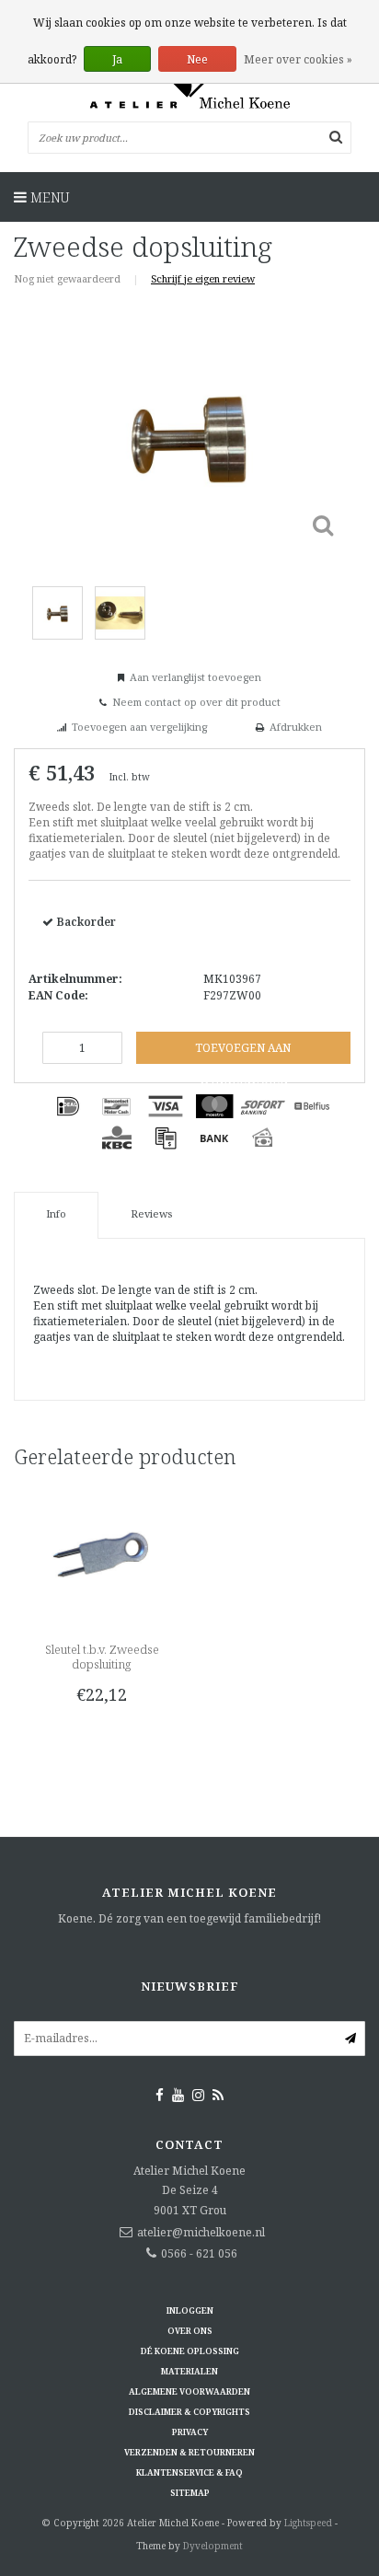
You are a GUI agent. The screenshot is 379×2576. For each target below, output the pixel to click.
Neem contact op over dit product (196, 702)
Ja (117, 59)
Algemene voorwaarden (189, 2391)
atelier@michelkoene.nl (201, 2232)
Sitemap (190, 2493)
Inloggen (190, 2310)
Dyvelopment (213, 2546)
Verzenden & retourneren (189, 2452)
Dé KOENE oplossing (190, 2351)
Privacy (190, 2432)
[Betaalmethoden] (68, 1106)
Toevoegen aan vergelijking (139, 727)
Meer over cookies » (298, 59)
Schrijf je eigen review (203, 278)
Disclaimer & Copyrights (189, 2412)
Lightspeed (308, 2523)
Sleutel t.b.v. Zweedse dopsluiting (102, 1657)
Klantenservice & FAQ (189, 2472)
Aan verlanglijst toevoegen (195, 677)
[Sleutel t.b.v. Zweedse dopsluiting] (102, 1554)
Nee (197, 59)
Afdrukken (296, 727)
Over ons (190, 2331)
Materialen (189, 2371)
